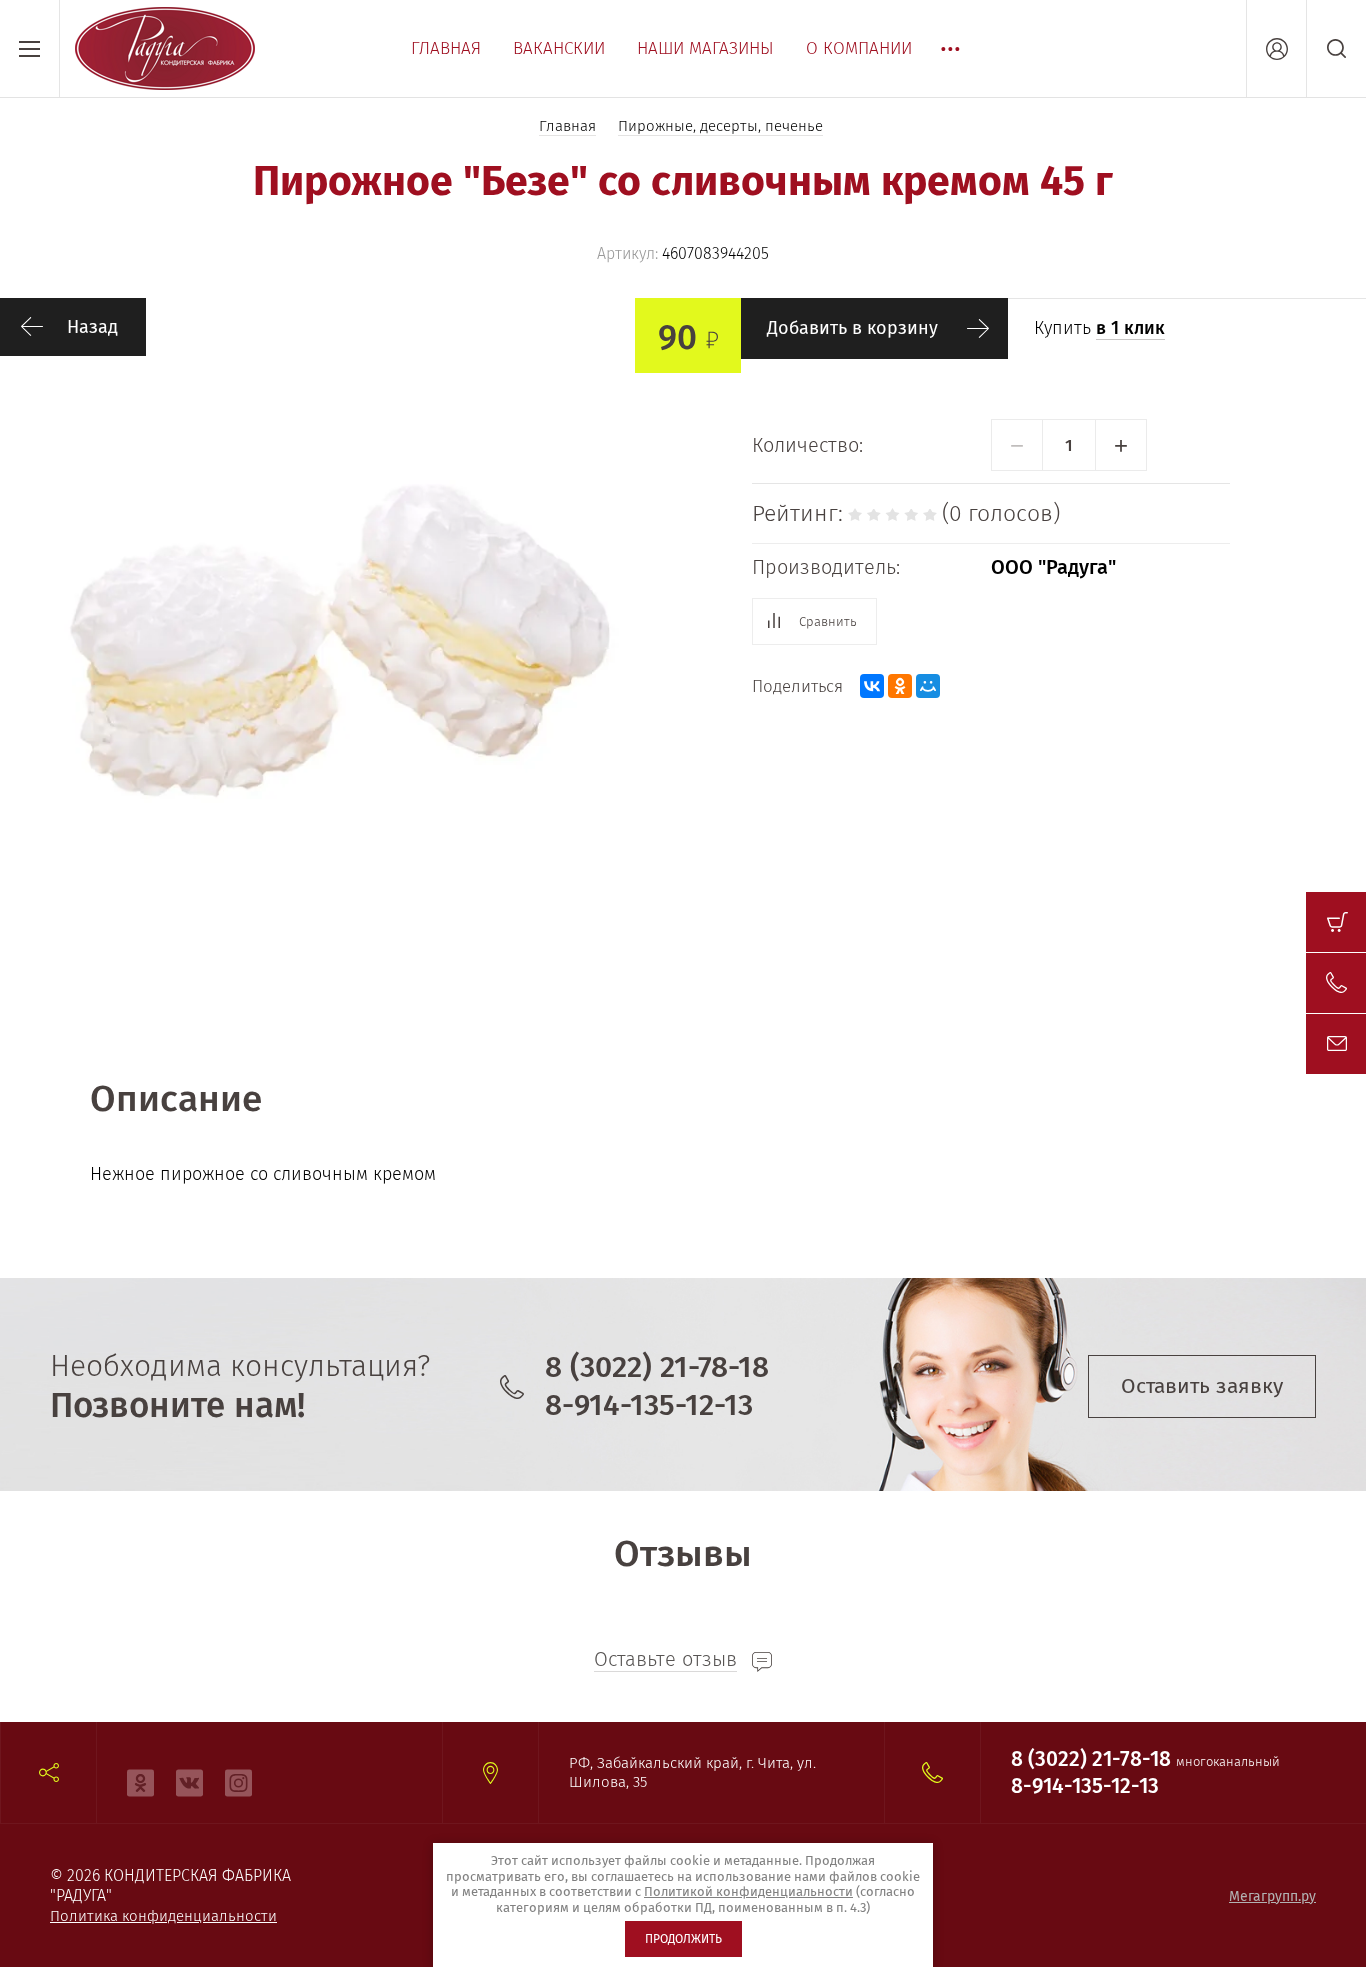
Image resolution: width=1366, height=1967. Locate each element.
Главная (446, 48)
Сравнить (828, 621)
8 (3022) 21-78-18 (657, 1367)
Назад (92, 327)
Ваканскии (559, 48)
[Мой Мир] (928, 686)
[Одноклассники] (900, 686)
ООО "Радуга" (1053, 567)
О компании (859, 48)
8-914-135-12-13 (649, 1405)
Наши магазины (705, 48)
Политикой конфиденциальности (748, 1891)
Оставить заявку (1202, 1386)
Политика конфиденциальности (163, 1916)
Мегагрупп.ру (1272, 1896)
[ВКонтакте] (872, 686)
